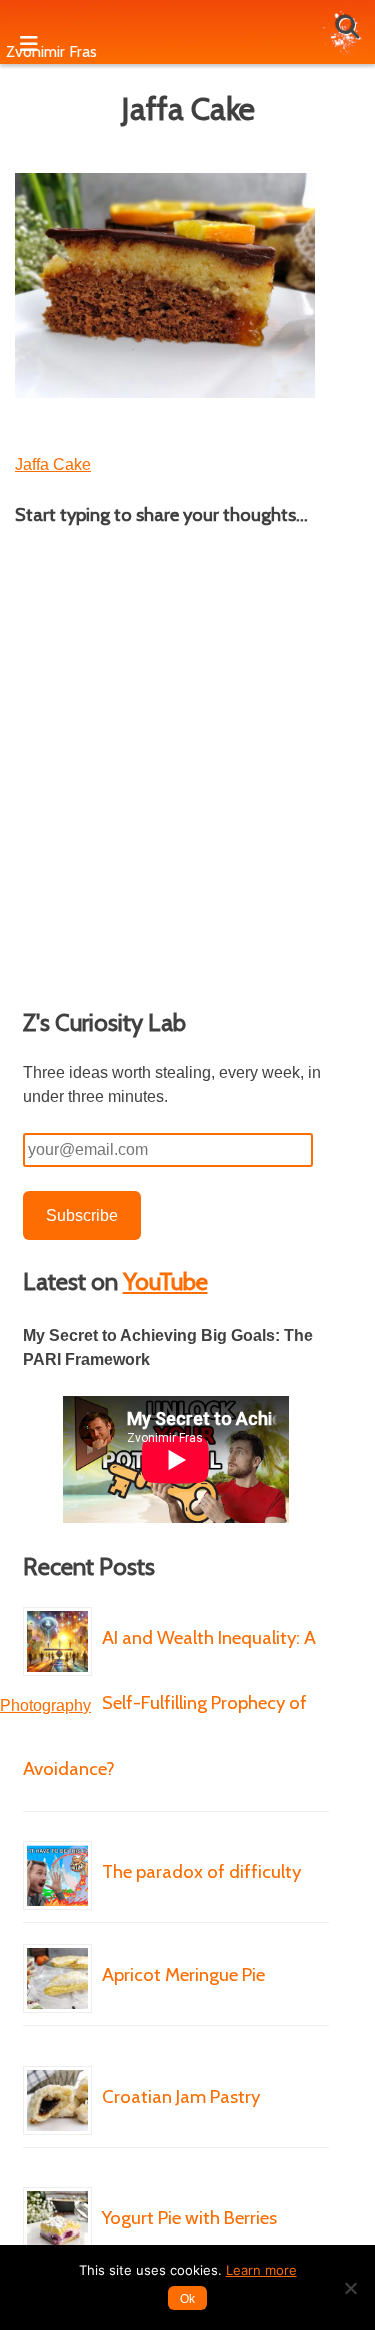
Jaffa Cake (53, 464)
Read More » (223, 1828)
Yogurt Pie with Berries (189, 2217)
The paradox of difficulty (201, 1871)
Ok (187, 2299)
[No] (350, 2288)
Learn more (261, 2270)
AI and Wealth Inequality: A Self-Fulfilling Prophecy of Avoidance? (169, 1703)
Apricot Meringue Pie (183, 1974)
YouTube (165, 1281)
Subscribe (82, 1215)
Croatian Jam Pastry (181, 2096)
